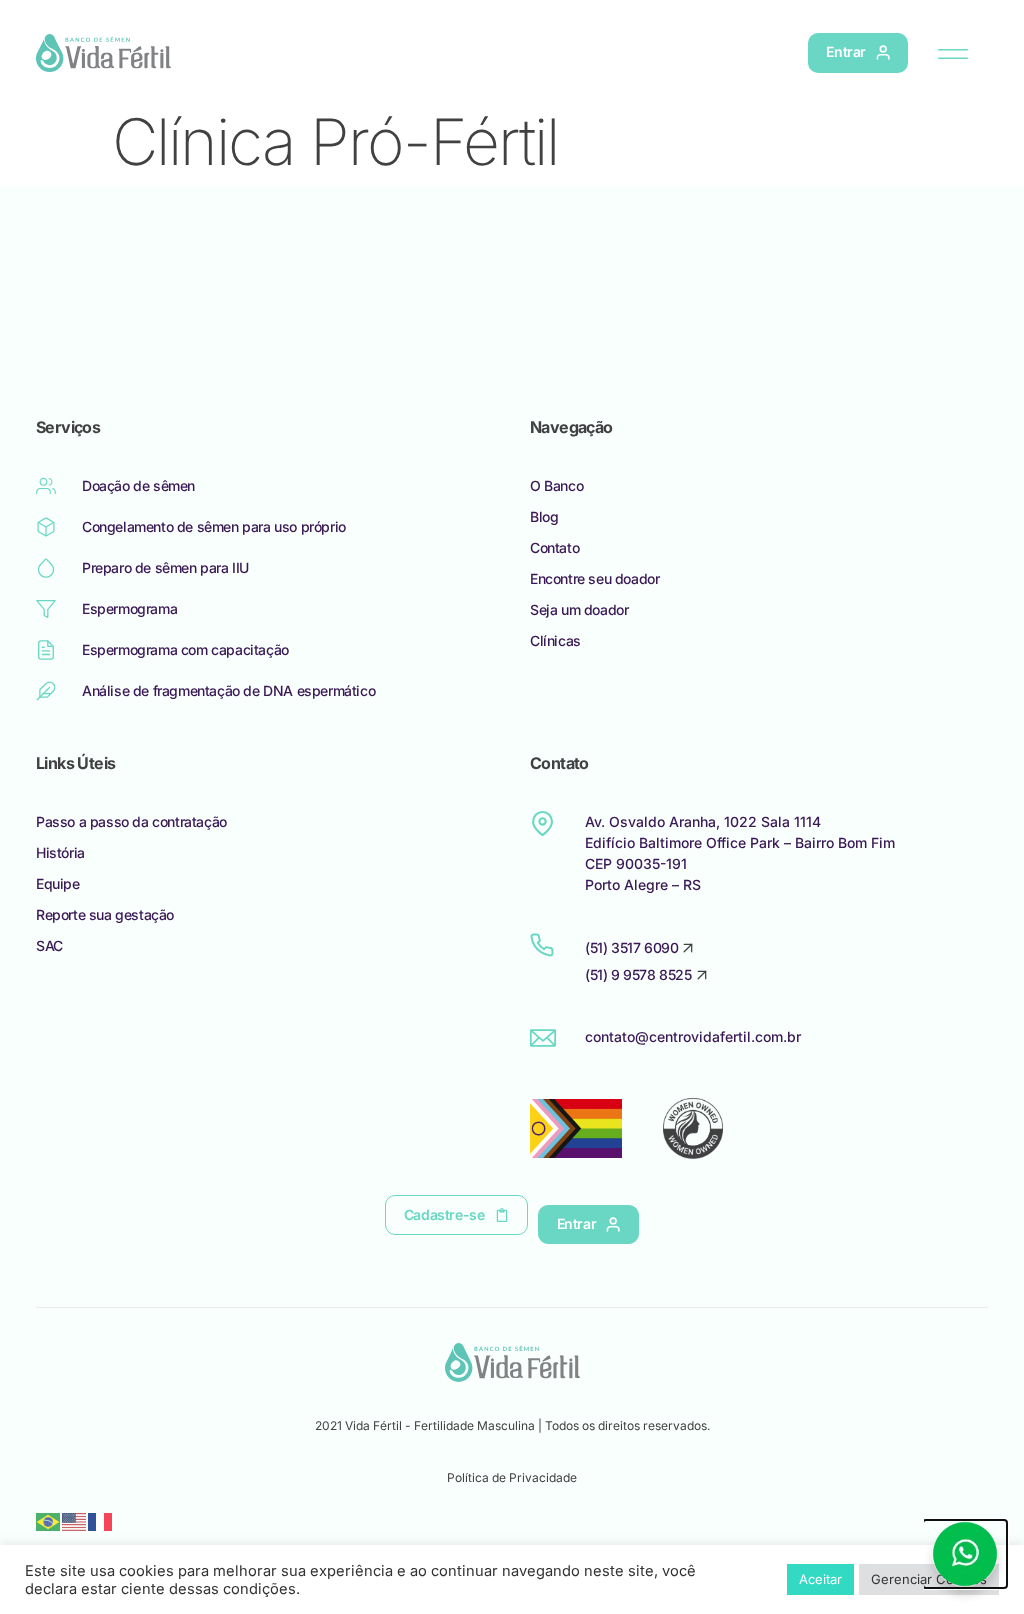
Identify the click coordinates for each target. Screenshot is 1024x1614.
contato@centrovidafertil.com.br (693, 1036)
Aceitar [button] (820, 1579)
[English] (75, 1520)
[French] (101, 1520)
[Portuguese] (49, 1520)
